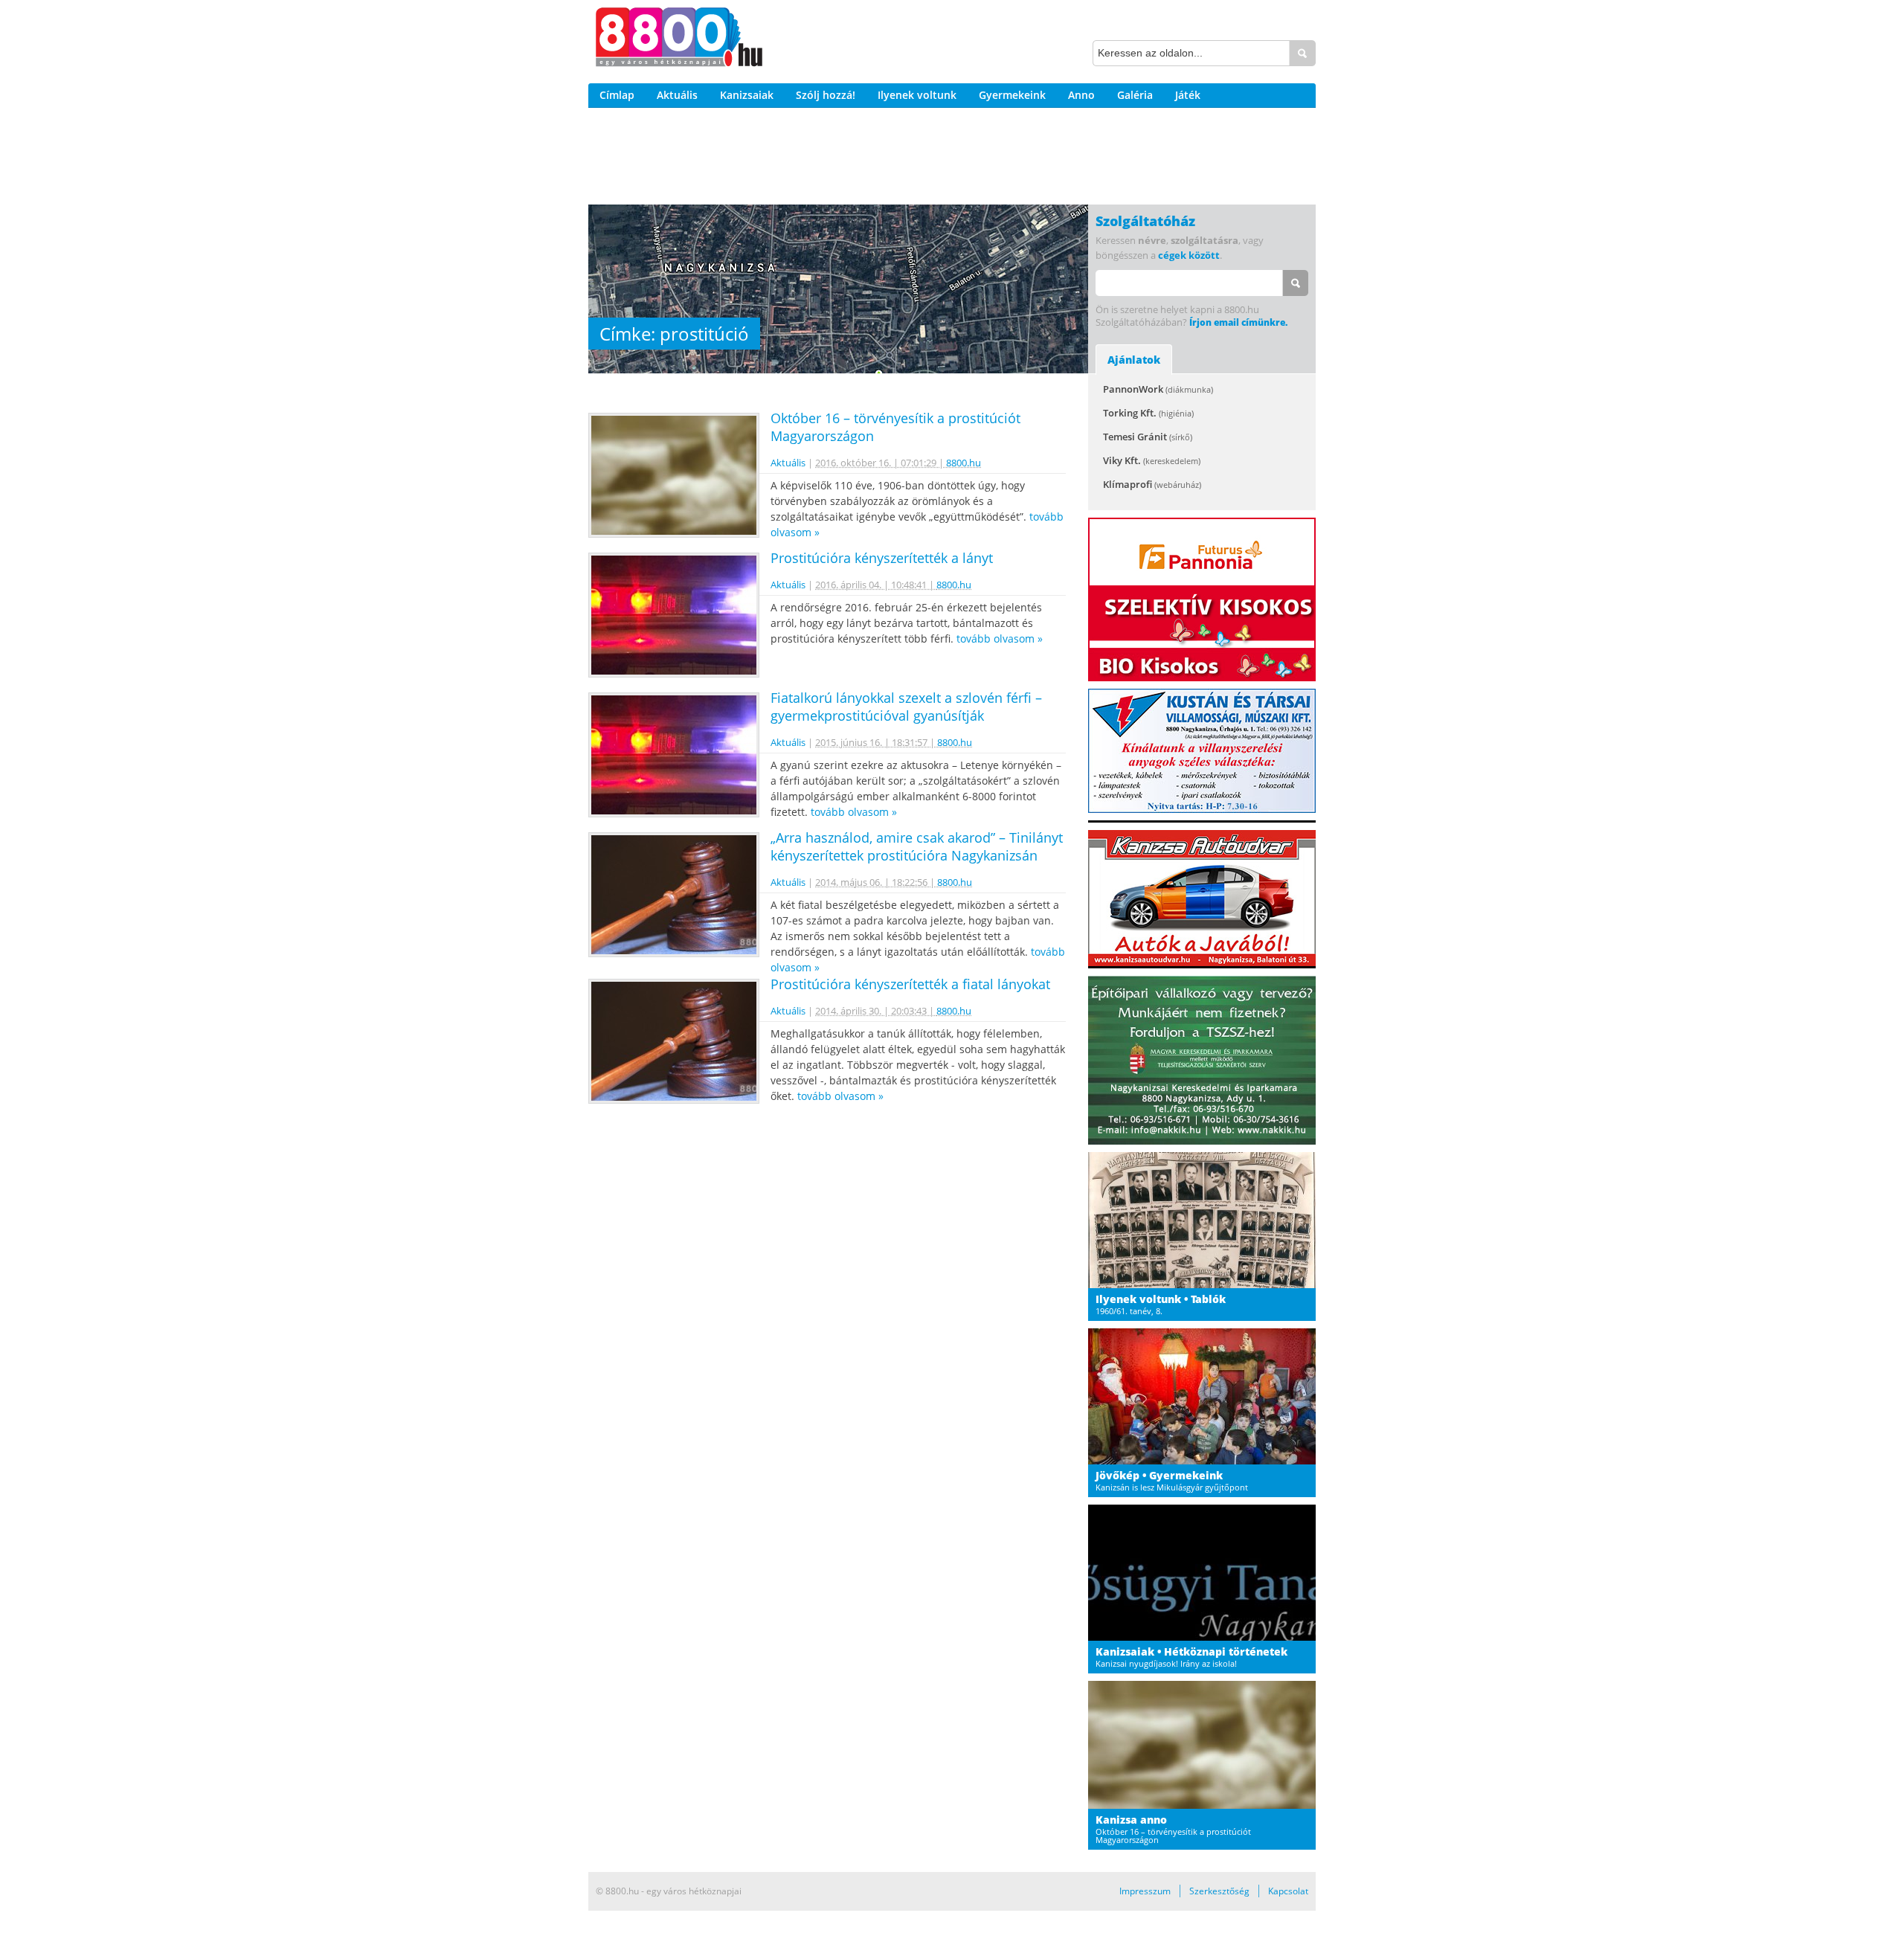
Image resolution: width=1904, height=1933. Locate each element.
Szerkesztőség (1219, 1891)
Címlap (617, 95)
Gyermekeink (1012, 95)
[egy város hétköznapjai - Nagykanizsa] (679, 39)
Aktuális (677, 95)
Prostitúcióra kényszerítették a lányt (882, 558)
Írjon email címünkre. (1238, 322)
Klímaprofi (1152, 484)
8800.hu (964, 463)
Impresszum (1145, 1891)
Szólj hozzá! (826, 95)
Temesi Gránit (1148, 437)
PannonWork (1158, 389)
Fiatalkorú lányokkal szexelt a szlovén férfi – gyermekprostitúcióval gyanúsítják (906, 707)
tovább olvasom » (1000, 639)
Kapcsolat (1288, 1891)
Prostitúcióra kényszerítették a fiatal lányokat (910, 984)
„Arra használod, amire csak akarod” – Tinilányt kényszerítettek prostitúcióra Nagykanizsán (917, 846)
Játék (1188, 95)
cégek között (1189, 255)
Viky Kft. (1152, 460)
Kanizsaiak (747, 95)
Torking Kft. (1148, 413)
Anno (1081, 95)
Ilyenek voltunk (917, 95)
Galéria (1135, 95)
